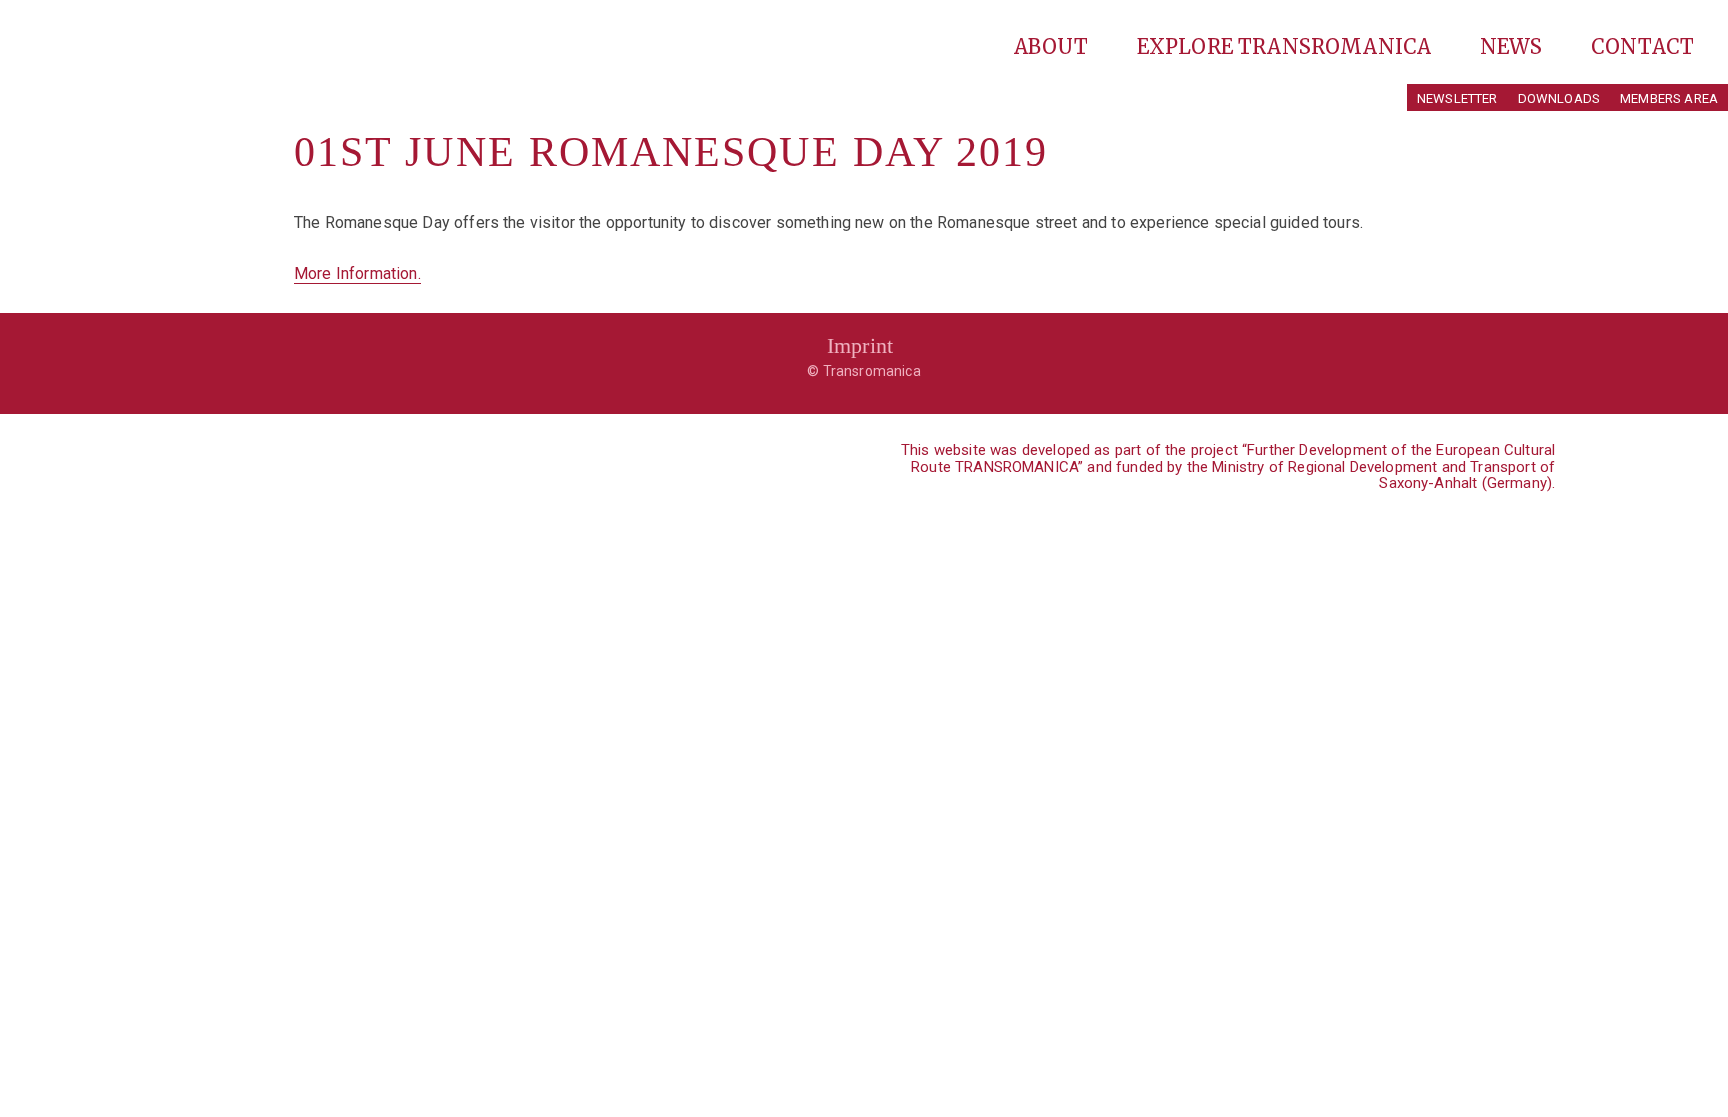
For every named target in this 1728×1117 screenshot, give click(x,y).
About (1054, 46)
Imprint (860, 345)
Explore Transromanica (1287, 46)
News (1514, 46)
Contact (1642, 46)
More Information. (357, 273)
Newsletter (1457, 98)
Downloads (1559, 98)
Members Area (1669, 98)
